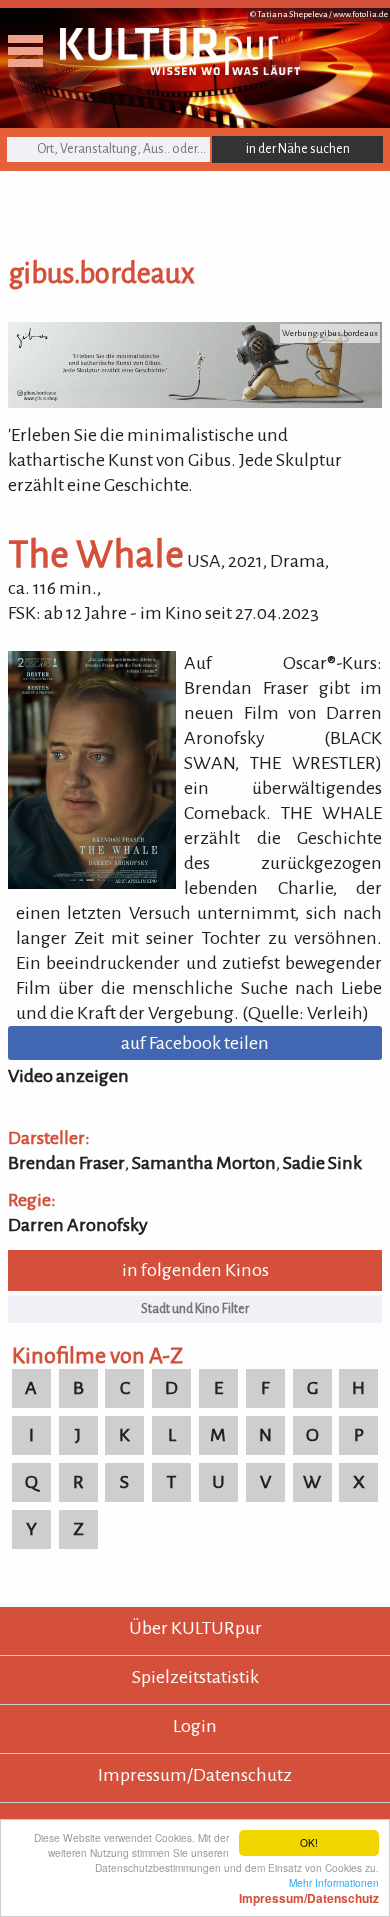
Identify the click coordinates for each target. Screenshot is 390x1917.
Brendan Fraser (66, 1163)
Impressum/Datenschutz (195, 1775)
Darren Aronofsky (78, 1225)
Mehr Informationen (309, 1890)
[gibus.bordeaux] (195, 402)
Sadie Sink (322, 1163)
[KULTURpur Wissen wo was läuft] (180, 69)
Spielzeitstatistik (195, 1677)
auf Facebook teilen (195, 1043)
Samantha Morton (204, 1163)
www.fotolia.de (360, 14)
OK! (309, 1842)
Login (195, 1726)
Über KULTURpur (195, 1628)
